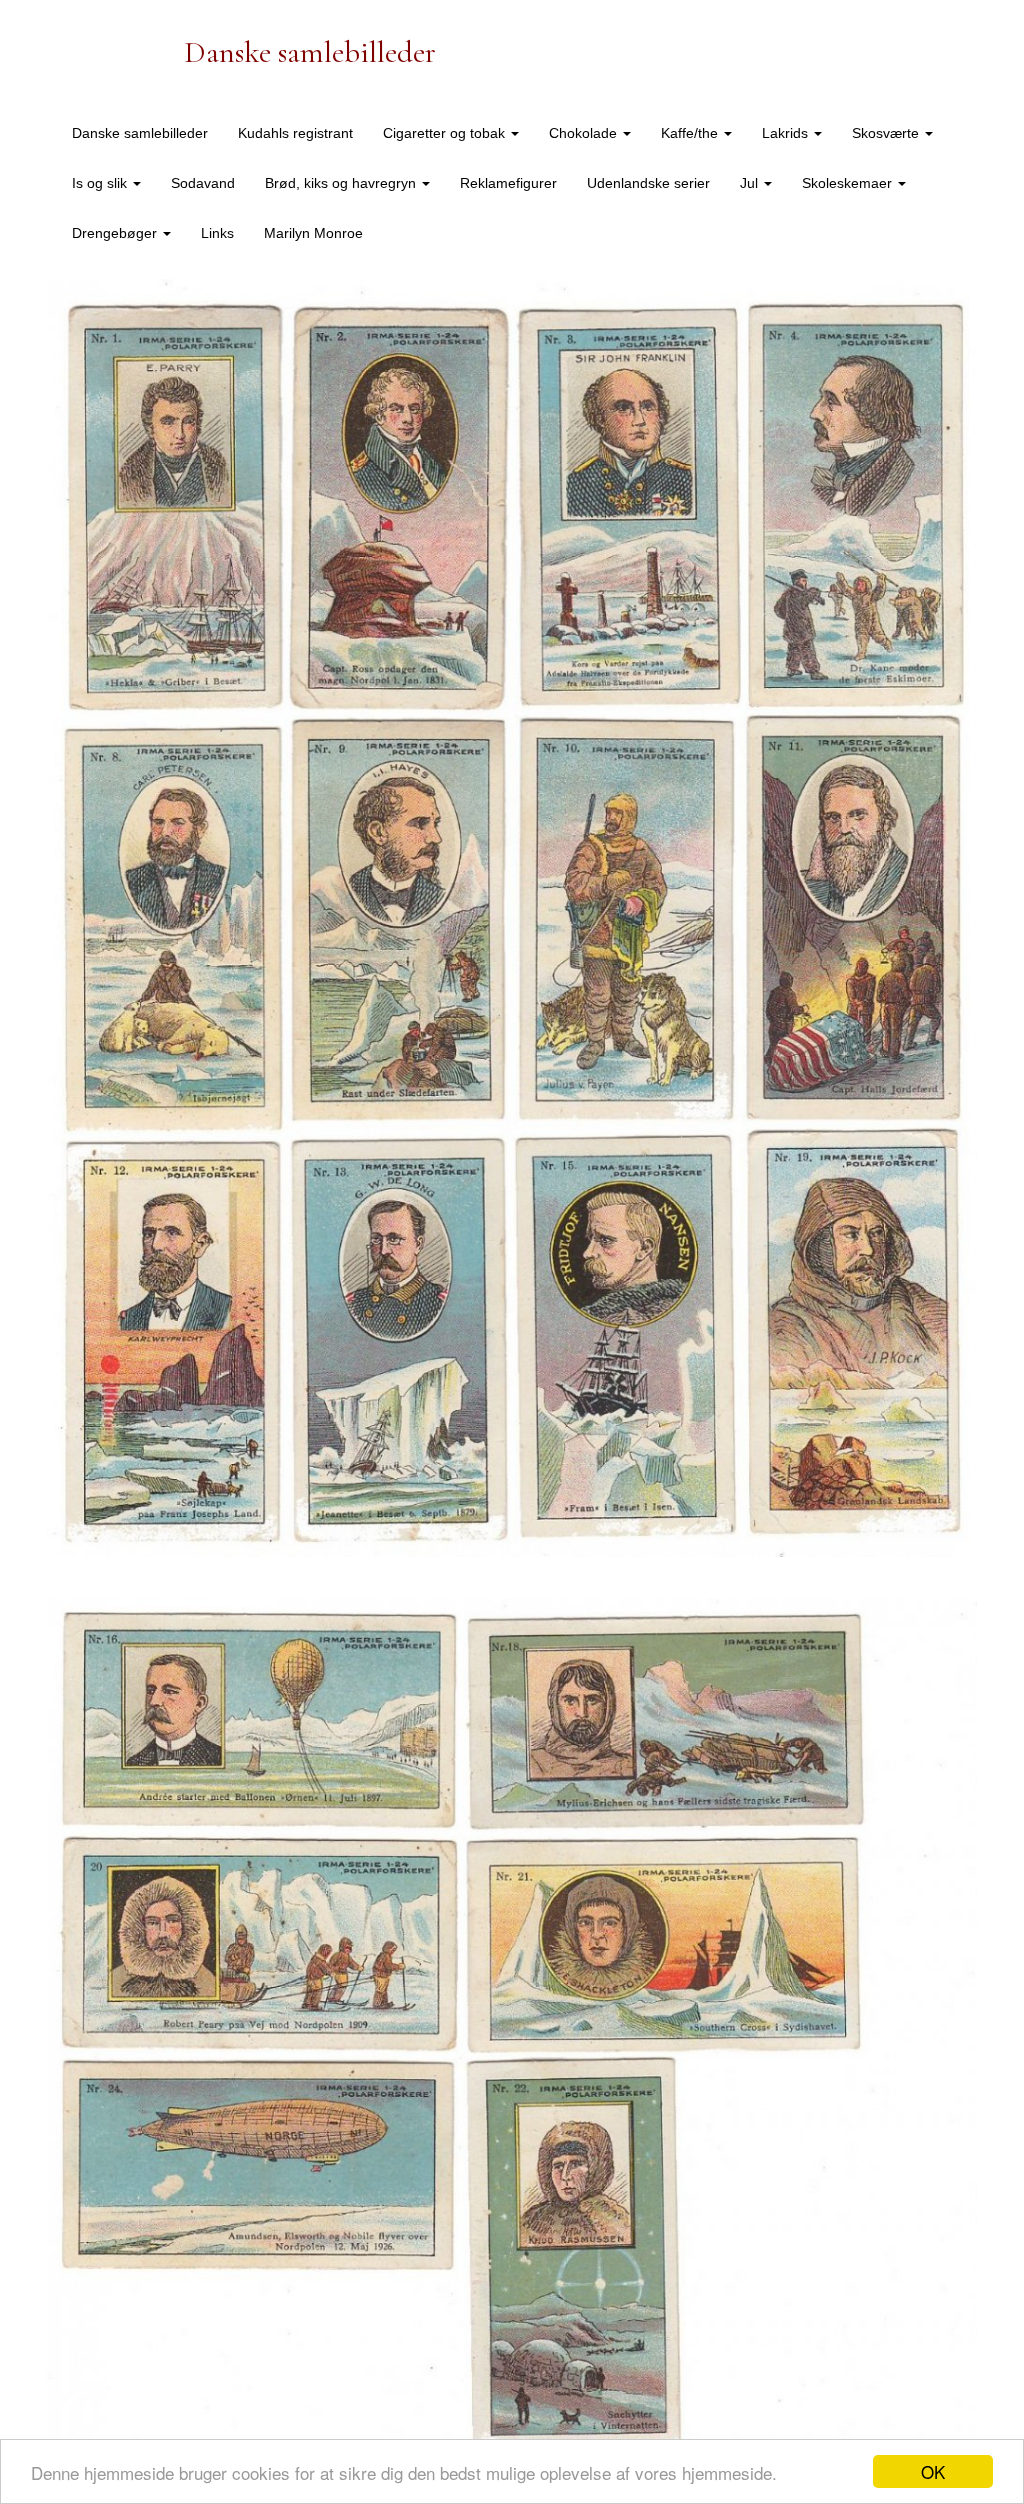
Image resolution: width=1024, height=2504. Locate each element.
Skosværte (887, 133)
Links (217, 233)
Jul (751, 183)
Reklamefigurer (508, 183)
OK (933, 2471)
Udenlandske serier (648, 183)
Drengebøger (116, 233)
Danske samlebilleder (140, 133)
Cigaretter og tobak (446, 133)
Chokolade (585, 133)
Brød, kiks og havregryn (342, 183)
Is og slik (101, 183)
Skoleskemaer (849, 183)
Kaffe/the (691, 133)
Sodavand (203, 183)
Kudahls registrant (295, 133)
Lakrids (787, 133)
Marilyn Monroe (313, 233)
